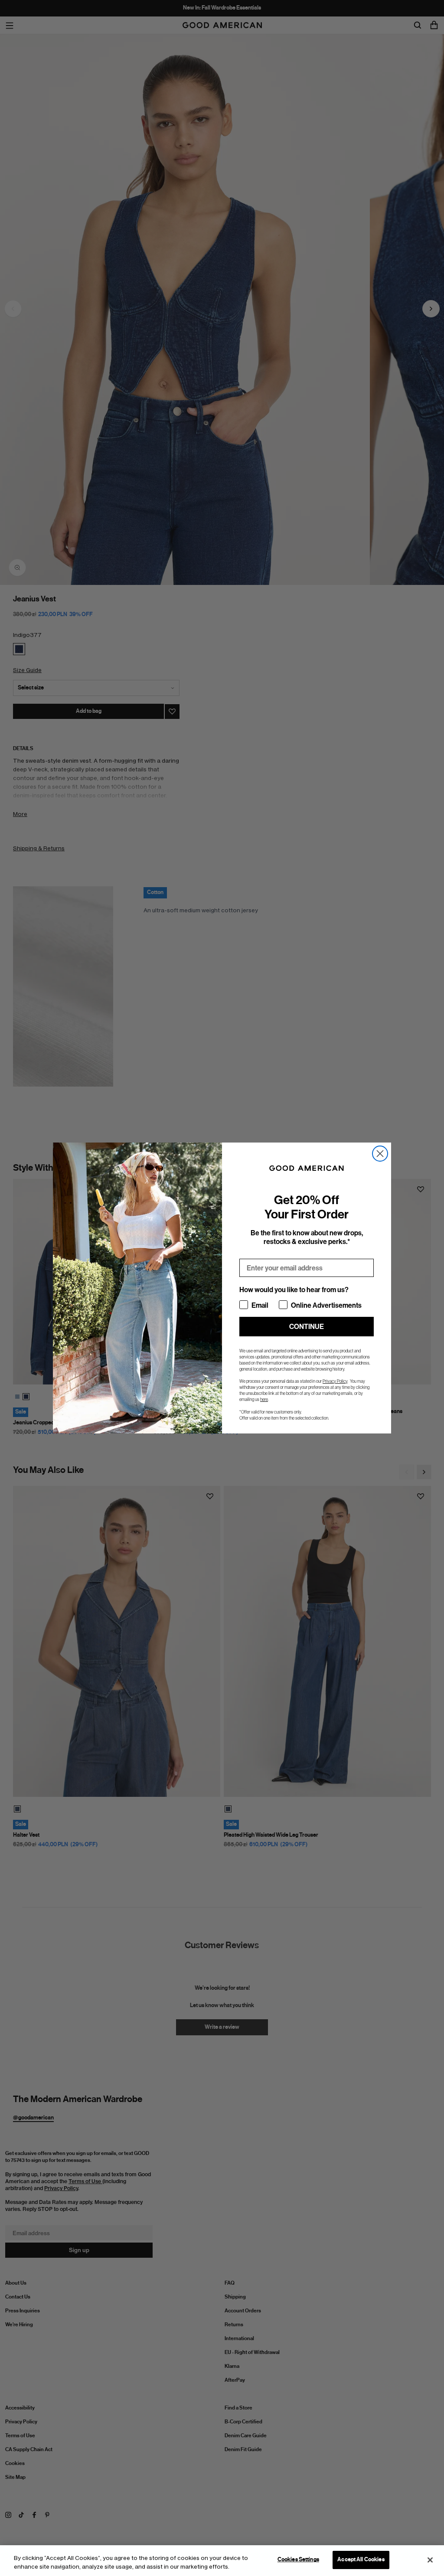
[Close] (430, 2560)
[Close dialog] (380, 1154)
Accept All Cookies (361, 2560)
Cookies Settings (298, 2560)
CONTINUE (307, 1327)
